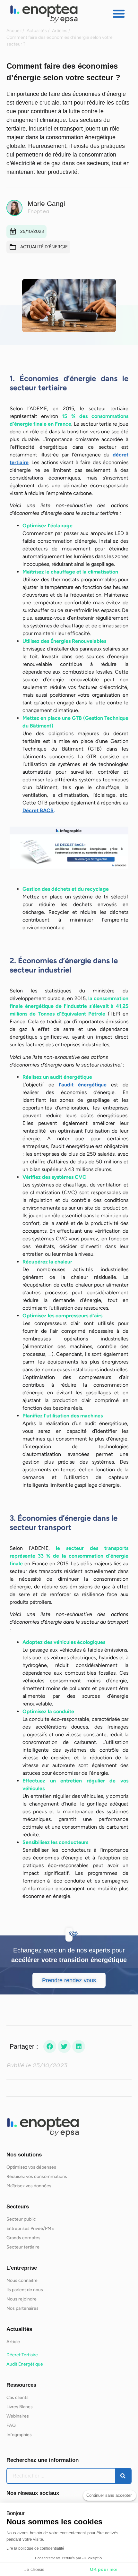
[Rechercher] (123, 2476)
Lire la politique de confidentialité (35, 2548)
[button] (119, 13)
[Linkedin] (79, 2046)
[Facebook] (50, 2046)
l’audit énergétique (83, 1085)
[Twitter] (64, 2046)
